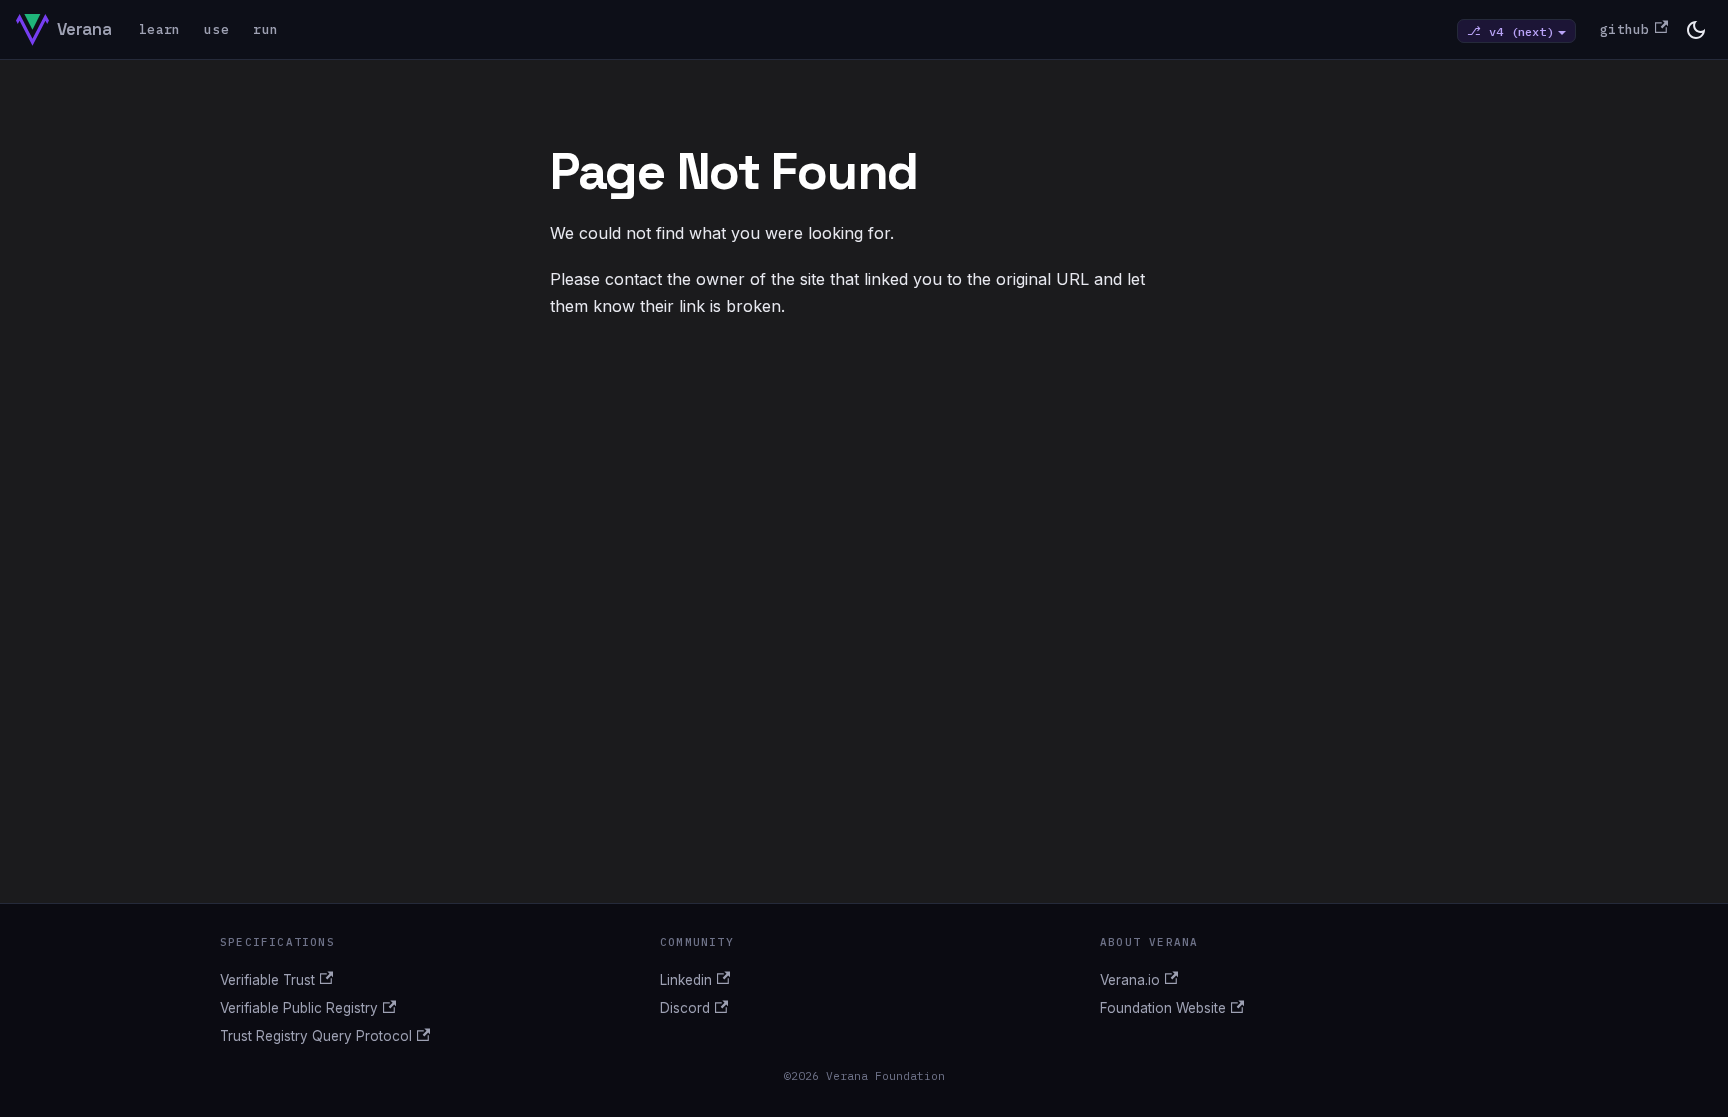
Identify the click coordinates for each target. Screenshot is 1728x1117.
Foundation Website (1163, 1008)
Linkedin (686, 980)
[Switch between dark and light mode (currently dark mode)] (1696, 30)
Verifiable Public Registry (299, 1008)
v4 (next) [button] (1521, 30)
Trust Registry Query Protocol (316, 1036)
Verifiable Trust (267, 980)
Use (216, 29)
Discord (685, 1008)
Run (265, 29)
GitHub (1625, 29)
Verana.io (1130, 980)
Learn (159, 29)
